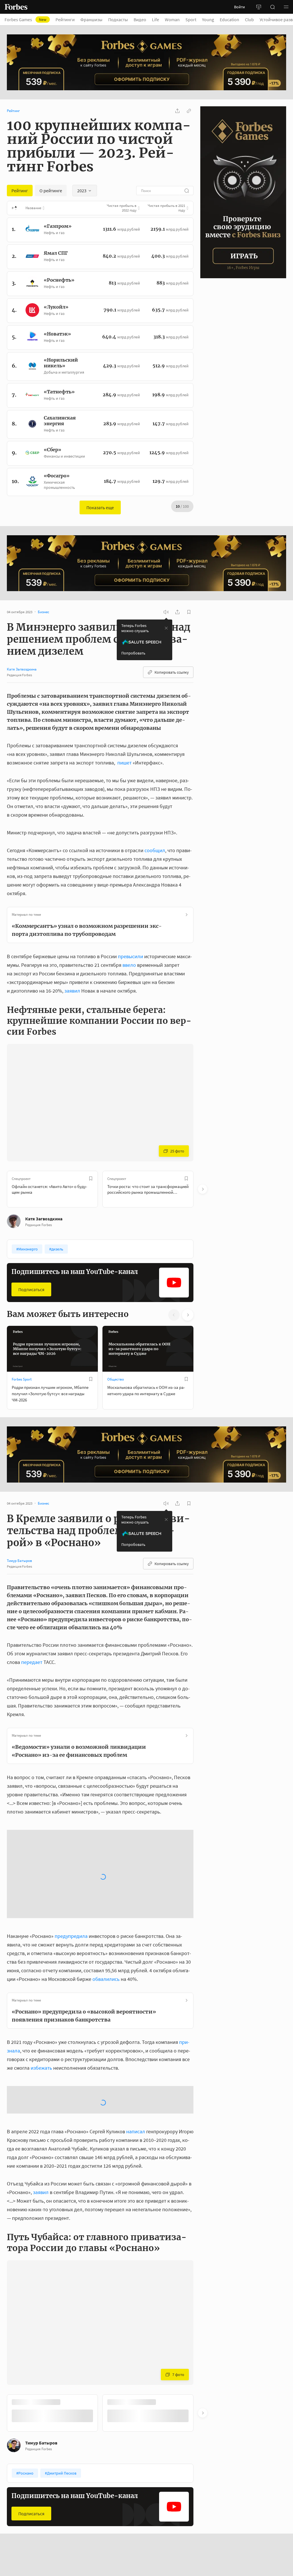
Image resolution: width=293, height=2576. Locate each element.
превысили (130, 956)
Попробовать (133, 653)
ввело (129, 965)
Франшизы (91, 19)
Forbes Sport (22, 1379)
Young (208, 19)
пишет (124, 763)
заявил (72, 991)
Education (229, 19)
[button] (286, 7)
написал (136, 1979)
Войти (239, 7)
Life (156, 19)
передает (32, 1662)
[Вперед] (203, 1189)
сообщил (155, 850)
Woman (172, 19)
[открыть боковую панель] (259, 7)
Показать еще (100, 507)
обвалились (106, 1872)
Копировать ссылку (172, 672)
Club (249, 19)
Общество (116, 1379)
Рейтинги (65, 19)
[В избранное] (91, 1179)
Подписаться (31, 1289)
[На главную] (16, 7)
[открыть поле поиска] (272, 7)
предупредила (71, 1829)
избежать (41, 1961)
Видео (140, 19)
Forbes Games (25, 19)
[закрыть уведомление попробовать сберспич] (166, 628)
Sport (191, 19)
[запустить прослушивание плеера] (166, 612)
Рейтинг (13, 111)
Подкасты (118, 19)
